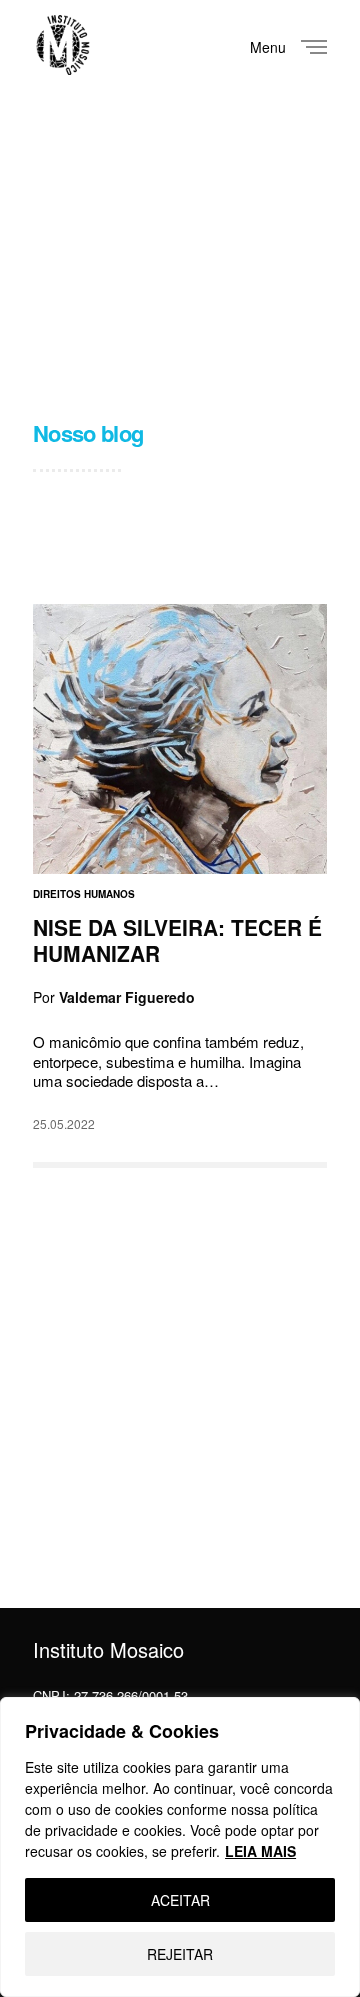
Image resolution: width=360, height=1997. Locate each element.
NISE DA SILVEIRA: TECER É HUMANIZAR (177, 940)
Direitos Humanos (84, 894)
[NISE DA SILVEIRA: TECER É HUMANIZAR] (180, 739)
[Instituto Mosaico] (63, 45)
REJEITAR (180, 1954)
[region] (180, 1847)
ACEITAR (180, 1900)
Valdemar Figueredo (127, 996)
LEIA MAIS (260, 1851)
